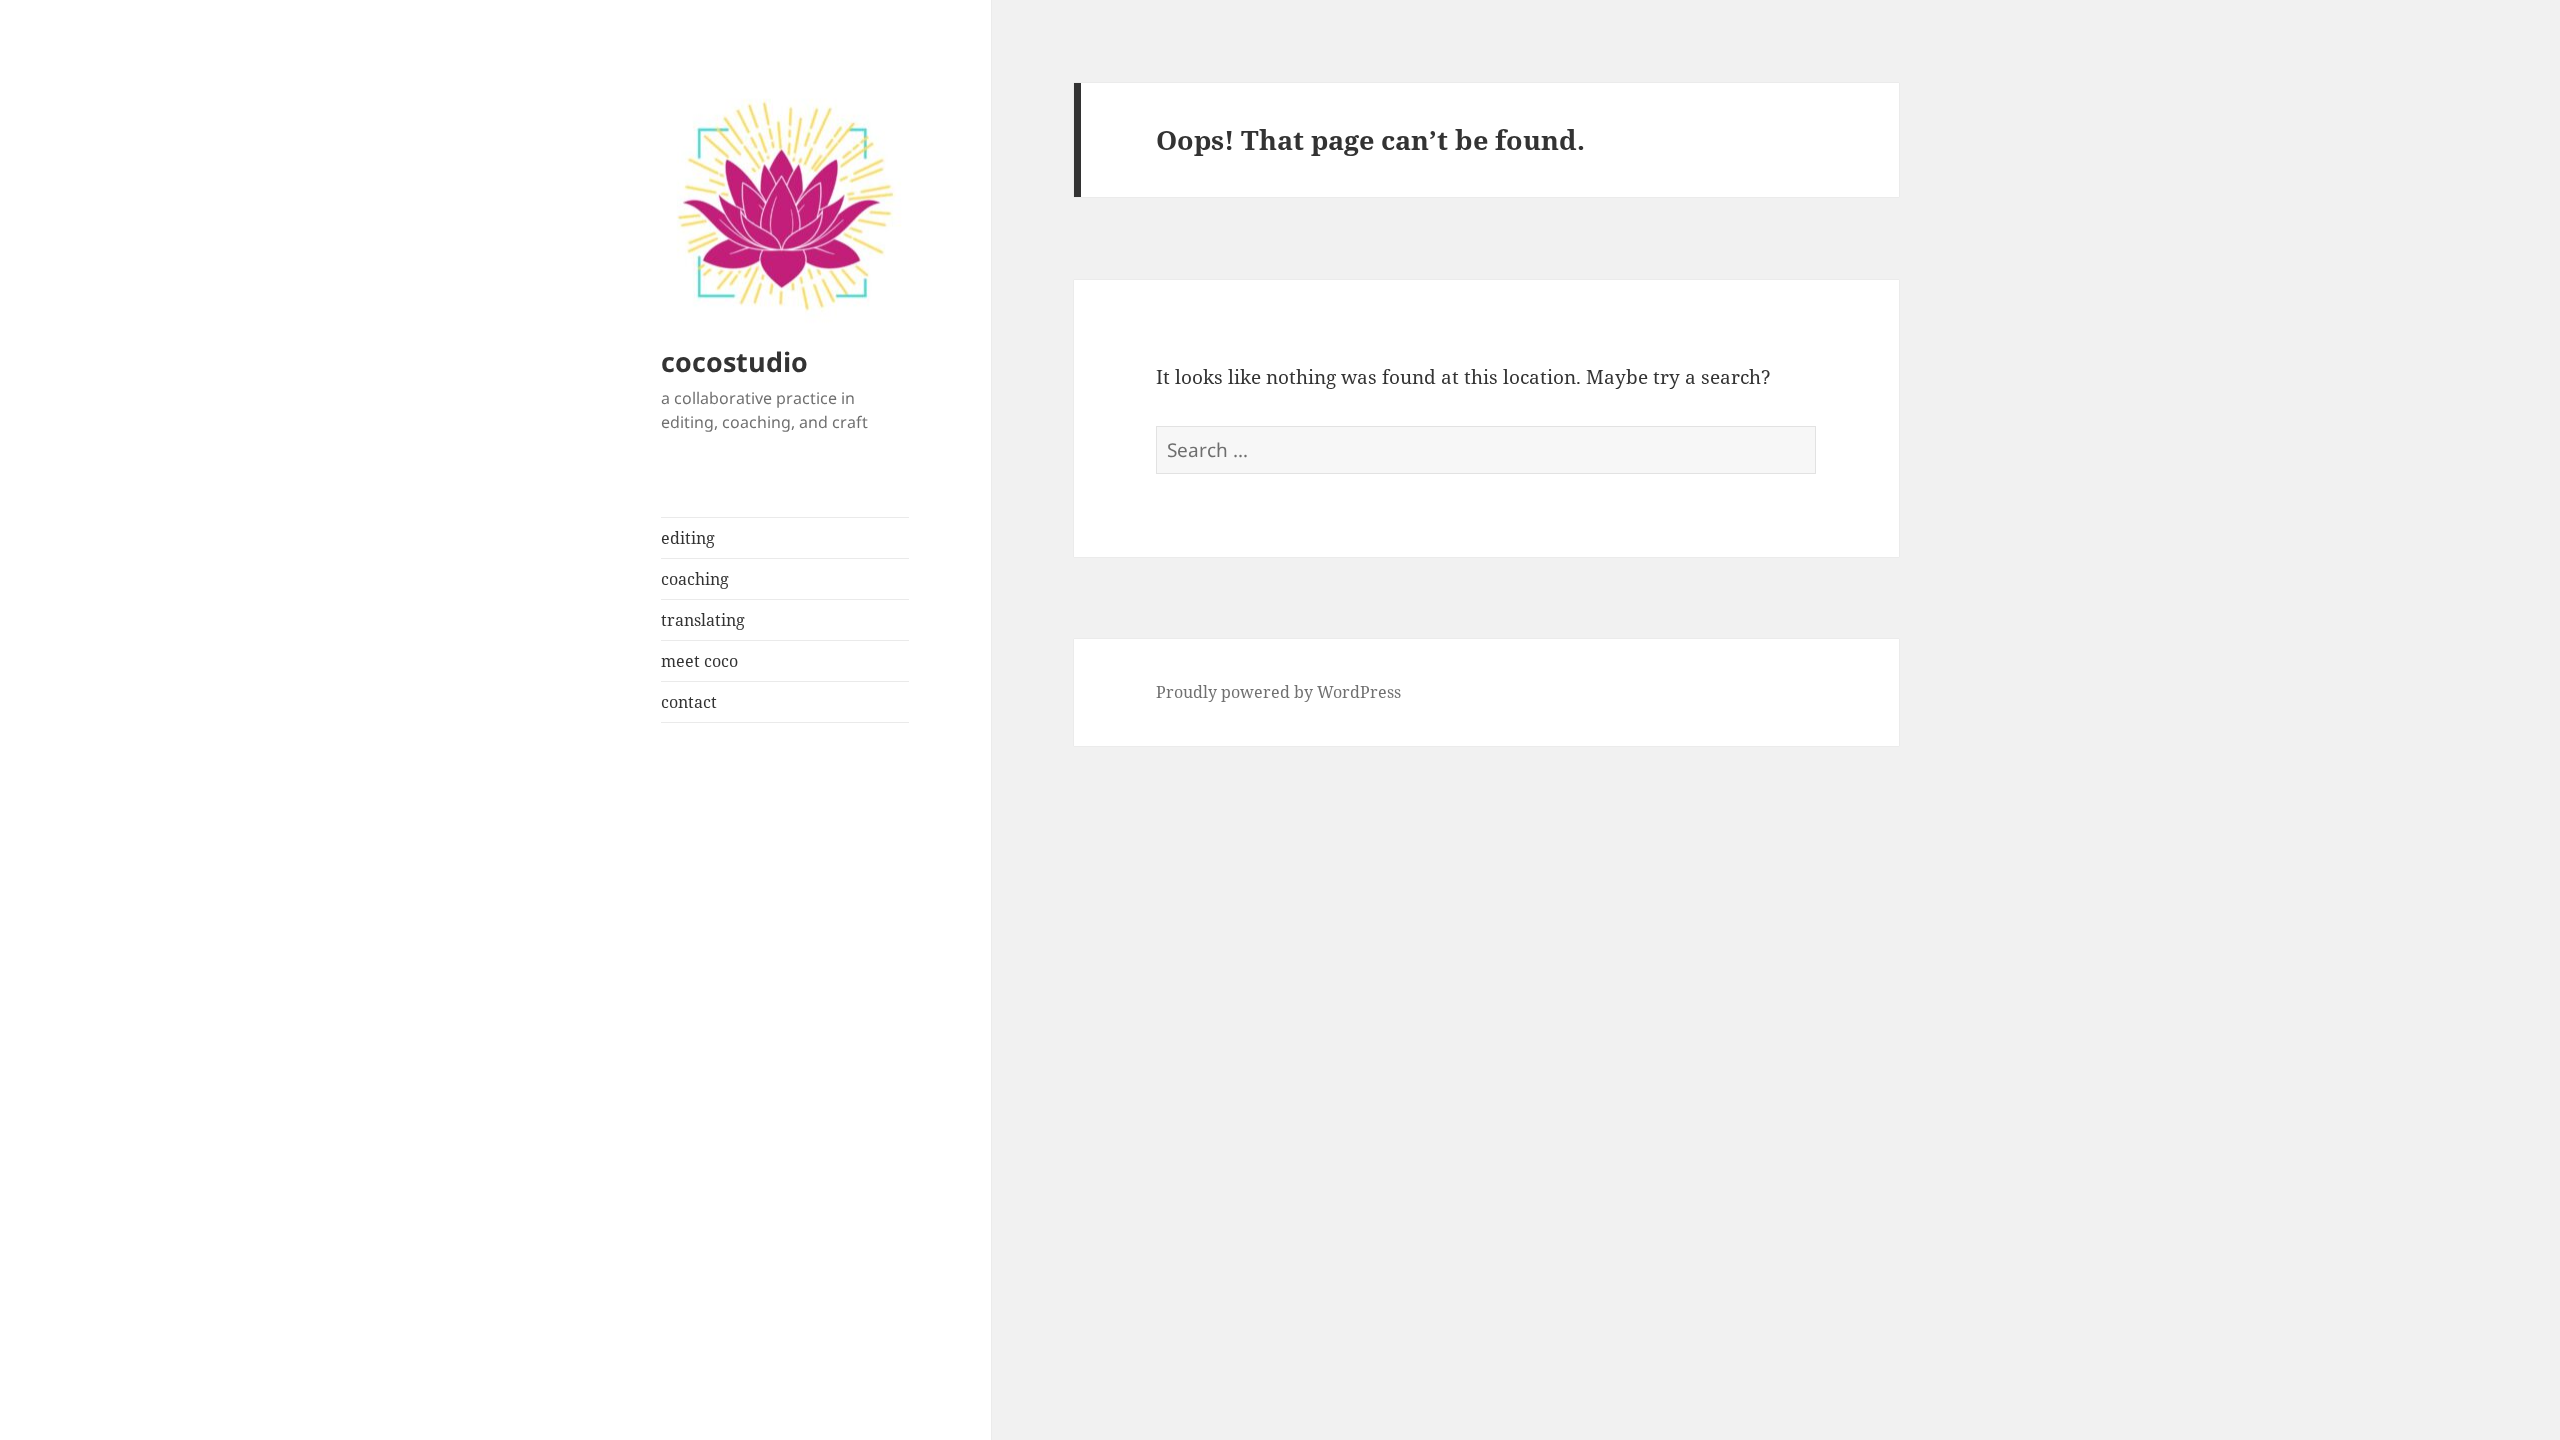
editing (688, 538)
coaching (695, 579)
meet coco (699, 661)
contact (689, 702)
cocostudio (734, 361)
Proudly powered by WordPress (1278, 692)
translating (703, 620)
